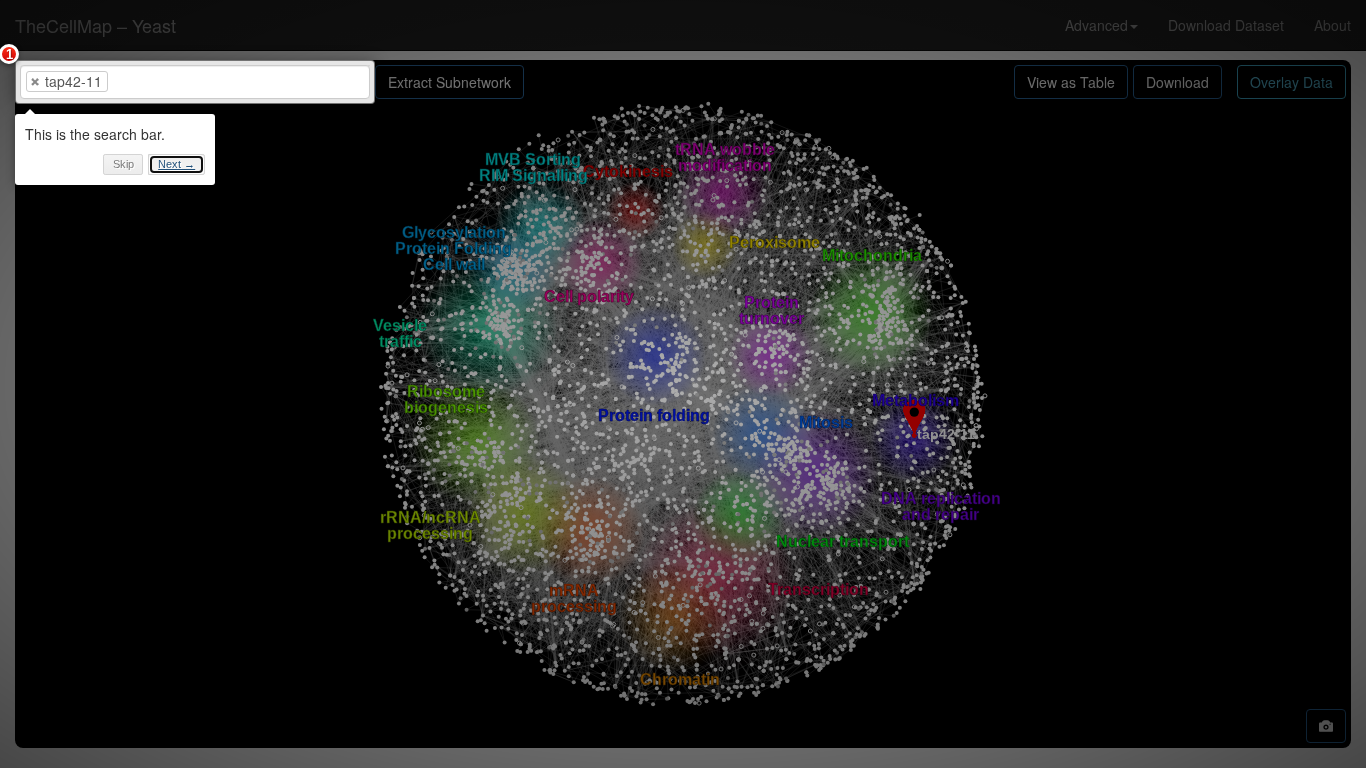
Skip (123, 164)
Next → (176, 164)
